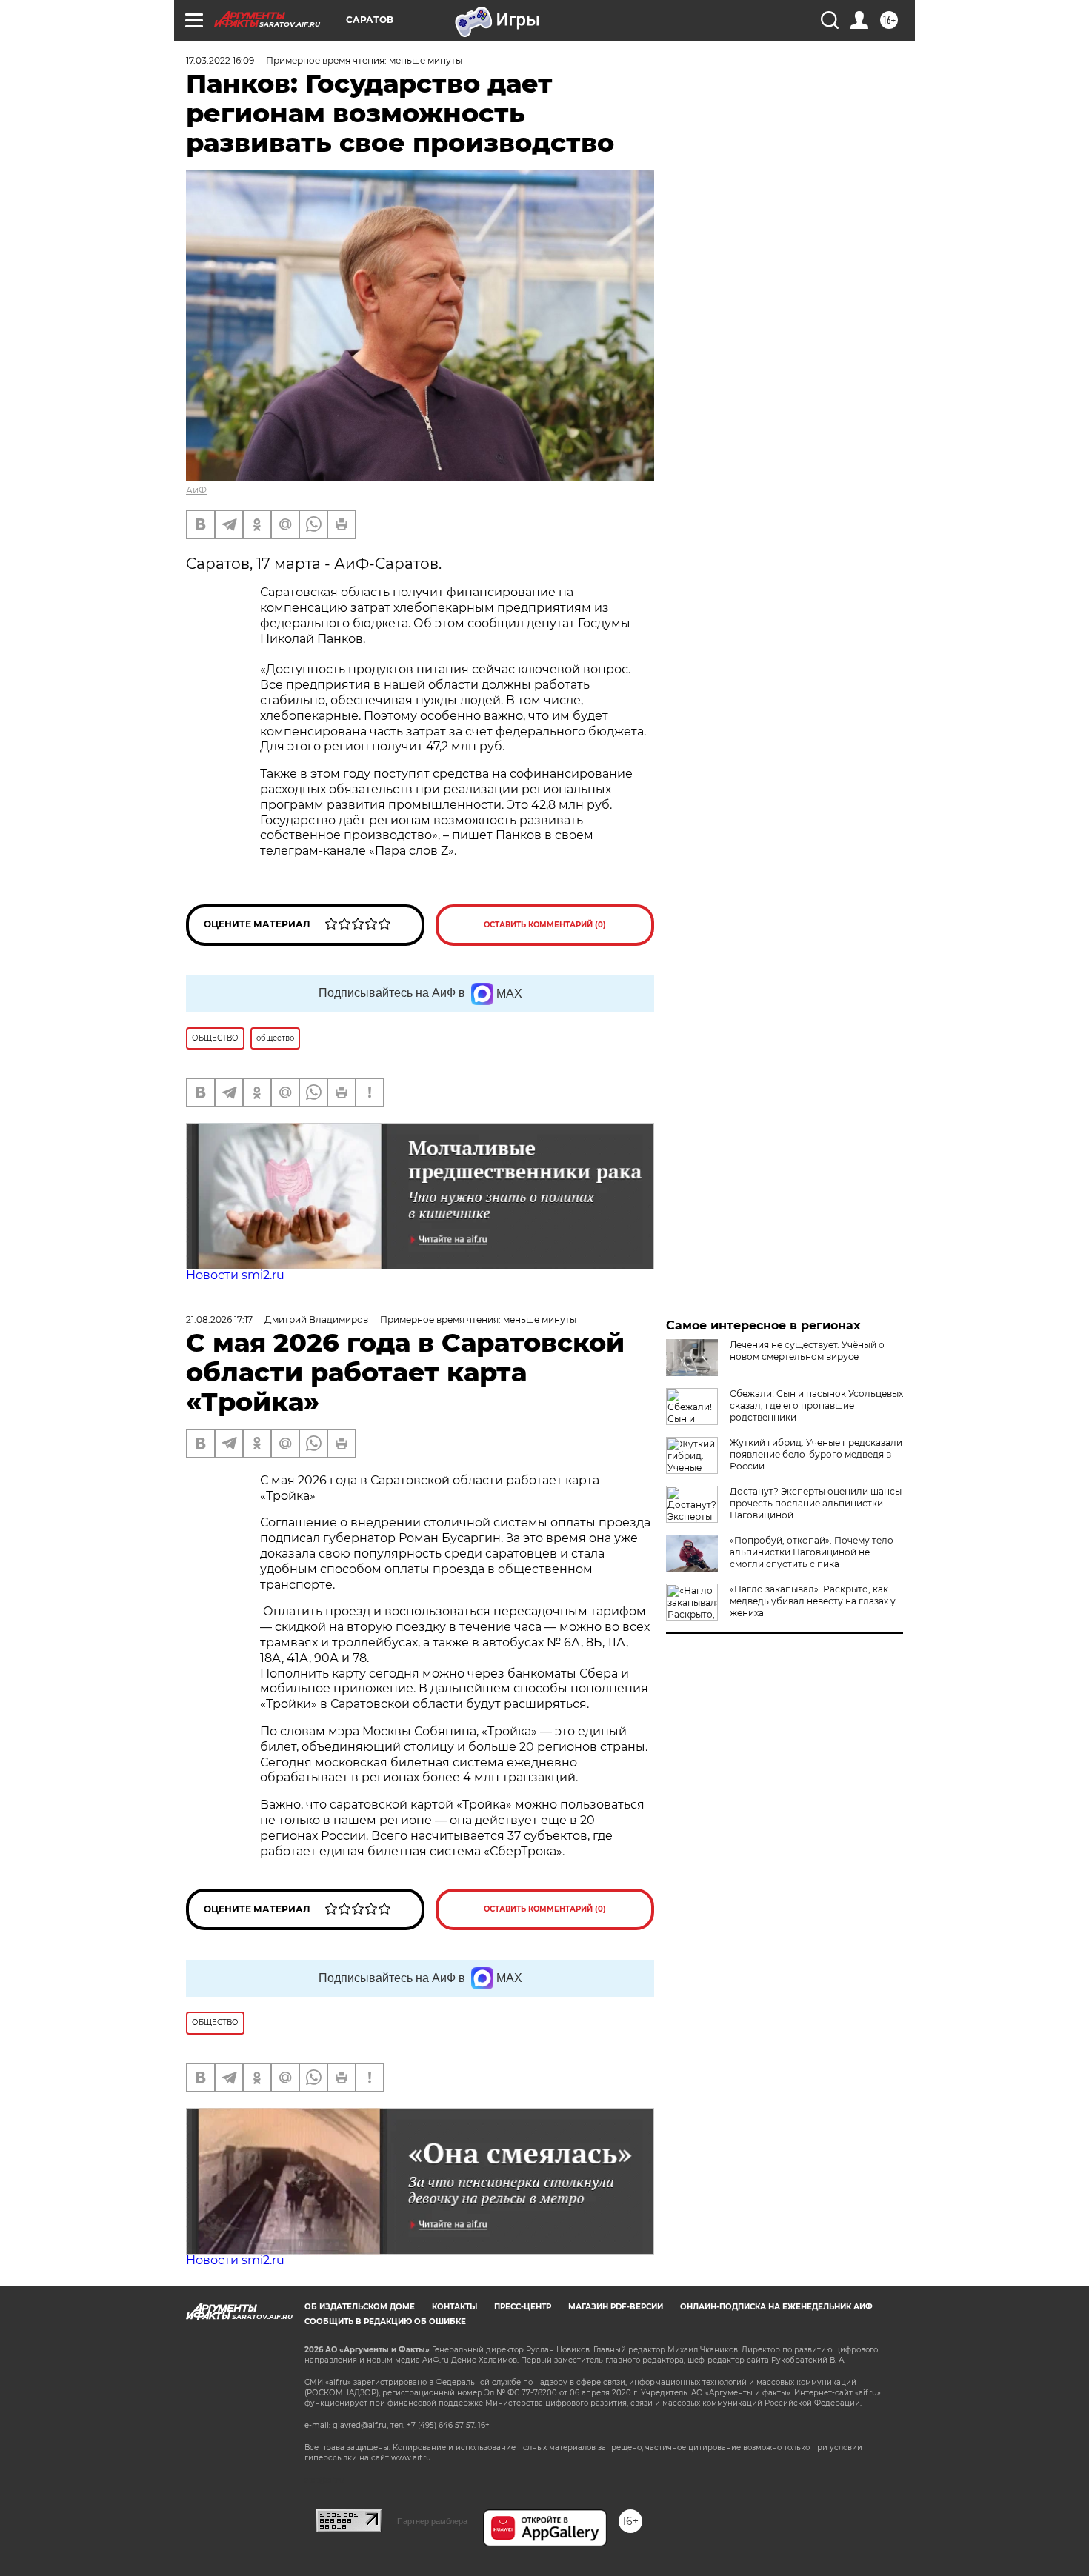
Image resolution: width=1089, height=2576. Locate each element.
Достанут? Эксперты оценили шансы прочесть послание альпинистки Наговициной (816, 1503)
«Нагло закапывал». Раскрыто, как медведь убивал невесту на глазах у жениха (813, 1601)
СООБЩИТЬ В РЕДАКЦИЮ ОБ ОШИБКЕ (385, 2322)
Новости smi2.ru (235, 1275)
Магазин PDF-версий (616, 2307)
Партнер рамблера (432, 2521)
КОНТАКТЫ (454, 2307)
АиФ (196, 490)
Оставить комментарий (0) (545, 925)
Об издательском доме (360, 2307)
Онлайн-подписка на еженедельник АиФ (776, 2307)
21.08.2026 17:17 (219, 1319)
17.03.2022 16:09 (220, 60)
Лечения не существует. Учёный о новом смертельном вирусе (807, 1351)
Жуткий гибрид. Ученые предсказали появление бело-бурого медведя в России (816, 1454)
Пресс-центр (523, 2307)
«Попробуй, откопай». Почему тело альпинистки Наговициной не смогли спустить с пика (812, 1552)
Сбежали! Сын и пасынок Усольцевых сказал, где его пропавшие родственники (816, 1405)
